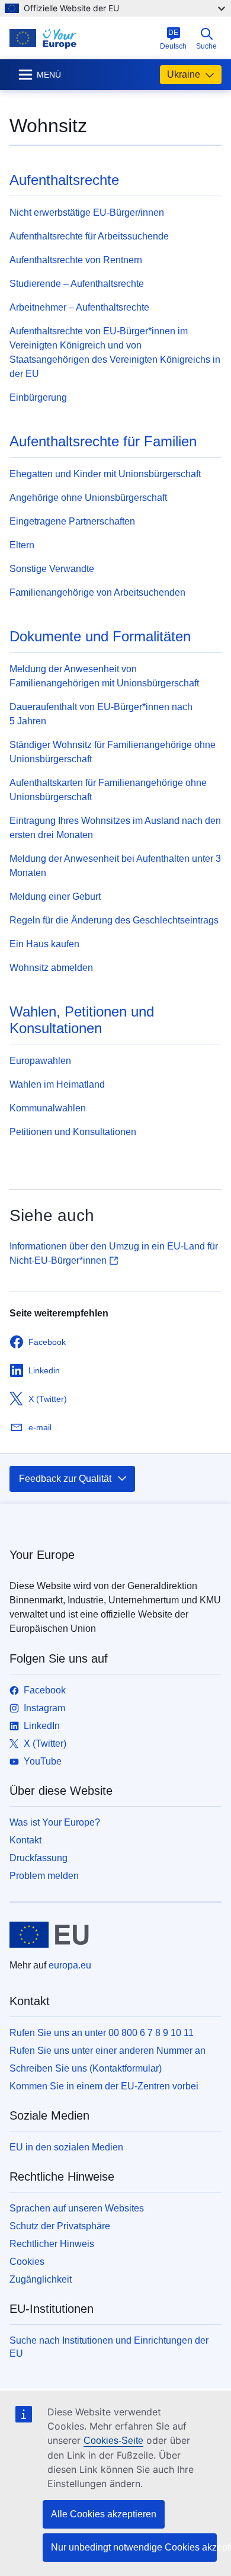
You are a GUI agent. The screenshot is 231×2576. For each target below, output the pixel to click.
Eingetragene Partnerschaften (72, 521)
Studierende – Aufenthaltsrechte (77, 284)
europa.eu (70, 1965)
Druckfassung (38, 1858)
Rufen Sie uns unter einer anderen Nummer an (108, 2051)
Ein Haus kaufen (44, 944)
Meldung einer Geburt (55, 897)
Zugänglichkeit (41, 2279)
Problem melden (44, 1876)
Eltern (22, 545)
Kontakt (25, 1840)
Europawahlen (40, 1061)
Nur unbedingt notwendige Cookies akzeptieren (134, 2547)
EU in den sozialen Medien (66, 2147)
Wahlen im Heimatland (57, 1084)
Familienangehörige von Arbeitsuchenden (97, 592)
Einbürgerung (38, 397)
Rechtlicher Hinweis (52, 2244)
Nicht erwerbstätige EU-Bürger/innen (87, 212)
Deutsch (173, 39)
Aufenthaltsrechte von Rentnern (76, 260)
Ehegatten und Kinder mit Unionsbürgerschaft (105, 474)
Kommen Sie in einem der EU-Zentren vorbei (104, 2086)
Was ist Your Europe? (55, 1822)
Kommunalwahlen (48, 1108)
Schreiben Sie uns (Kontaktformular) (86, 2068)
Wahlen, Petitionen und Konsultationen (82, 1020)
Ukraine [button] (184, 74)
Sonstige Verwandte (52, 569)
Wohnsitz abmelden (51, 968)
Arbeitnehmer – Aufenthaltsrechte (79, 307)
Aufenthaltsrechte (64, 180)
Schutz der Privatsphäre (60, 2226)
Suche (206, 46)
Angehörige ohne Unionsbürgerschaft (88, 498)
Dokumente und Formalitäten (100, 636)
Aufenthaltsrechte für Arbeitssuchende (89, 236)
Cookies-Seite (113, 2441)
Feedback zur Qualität (65, 1479)
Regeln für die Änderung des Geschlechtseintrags (114, 920)
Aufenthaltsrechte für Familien (103, 441)
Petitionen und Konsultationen (73, 1132)
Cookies (27, 2262)
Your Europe (42, 1555)
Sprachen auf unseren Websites (77, 2208)
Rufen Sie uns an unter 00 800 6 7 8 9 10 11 (102, 2033)
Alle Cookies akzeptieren (104, 2514)
